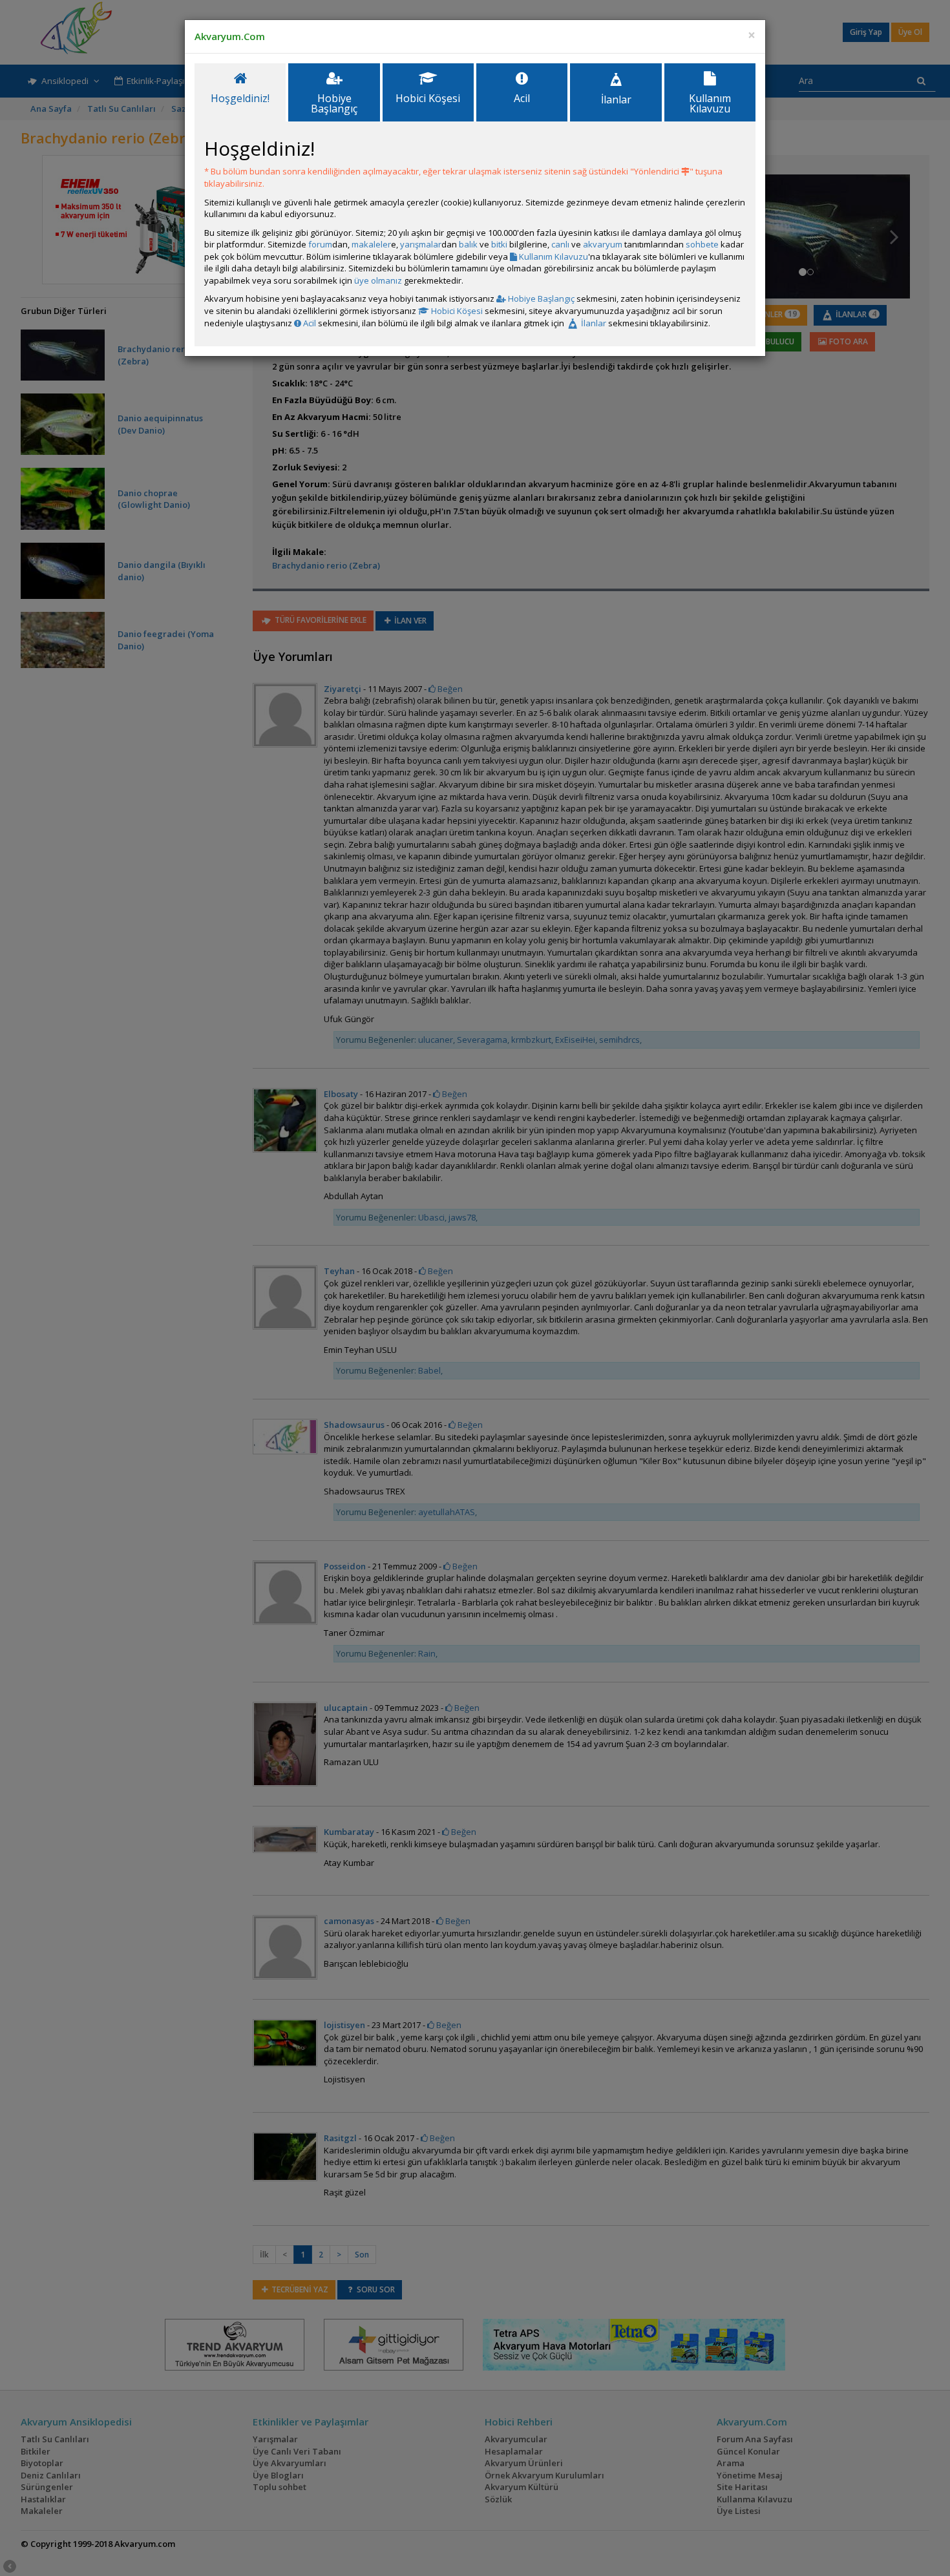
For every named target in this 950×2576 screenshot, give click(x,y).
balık (468, 244)
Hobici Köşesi (456, 311)
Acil (309, 323)
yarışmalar (421, 244)
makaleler (371, 244)
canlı (560, 244)
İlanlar (593, 323)
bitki (499, 244)
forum (320, 244)
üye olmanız (378, 280)
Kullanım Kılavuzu (553, 257)
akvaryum (603, 244)
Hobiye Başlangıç (540, 298)
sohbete (702, 244)
